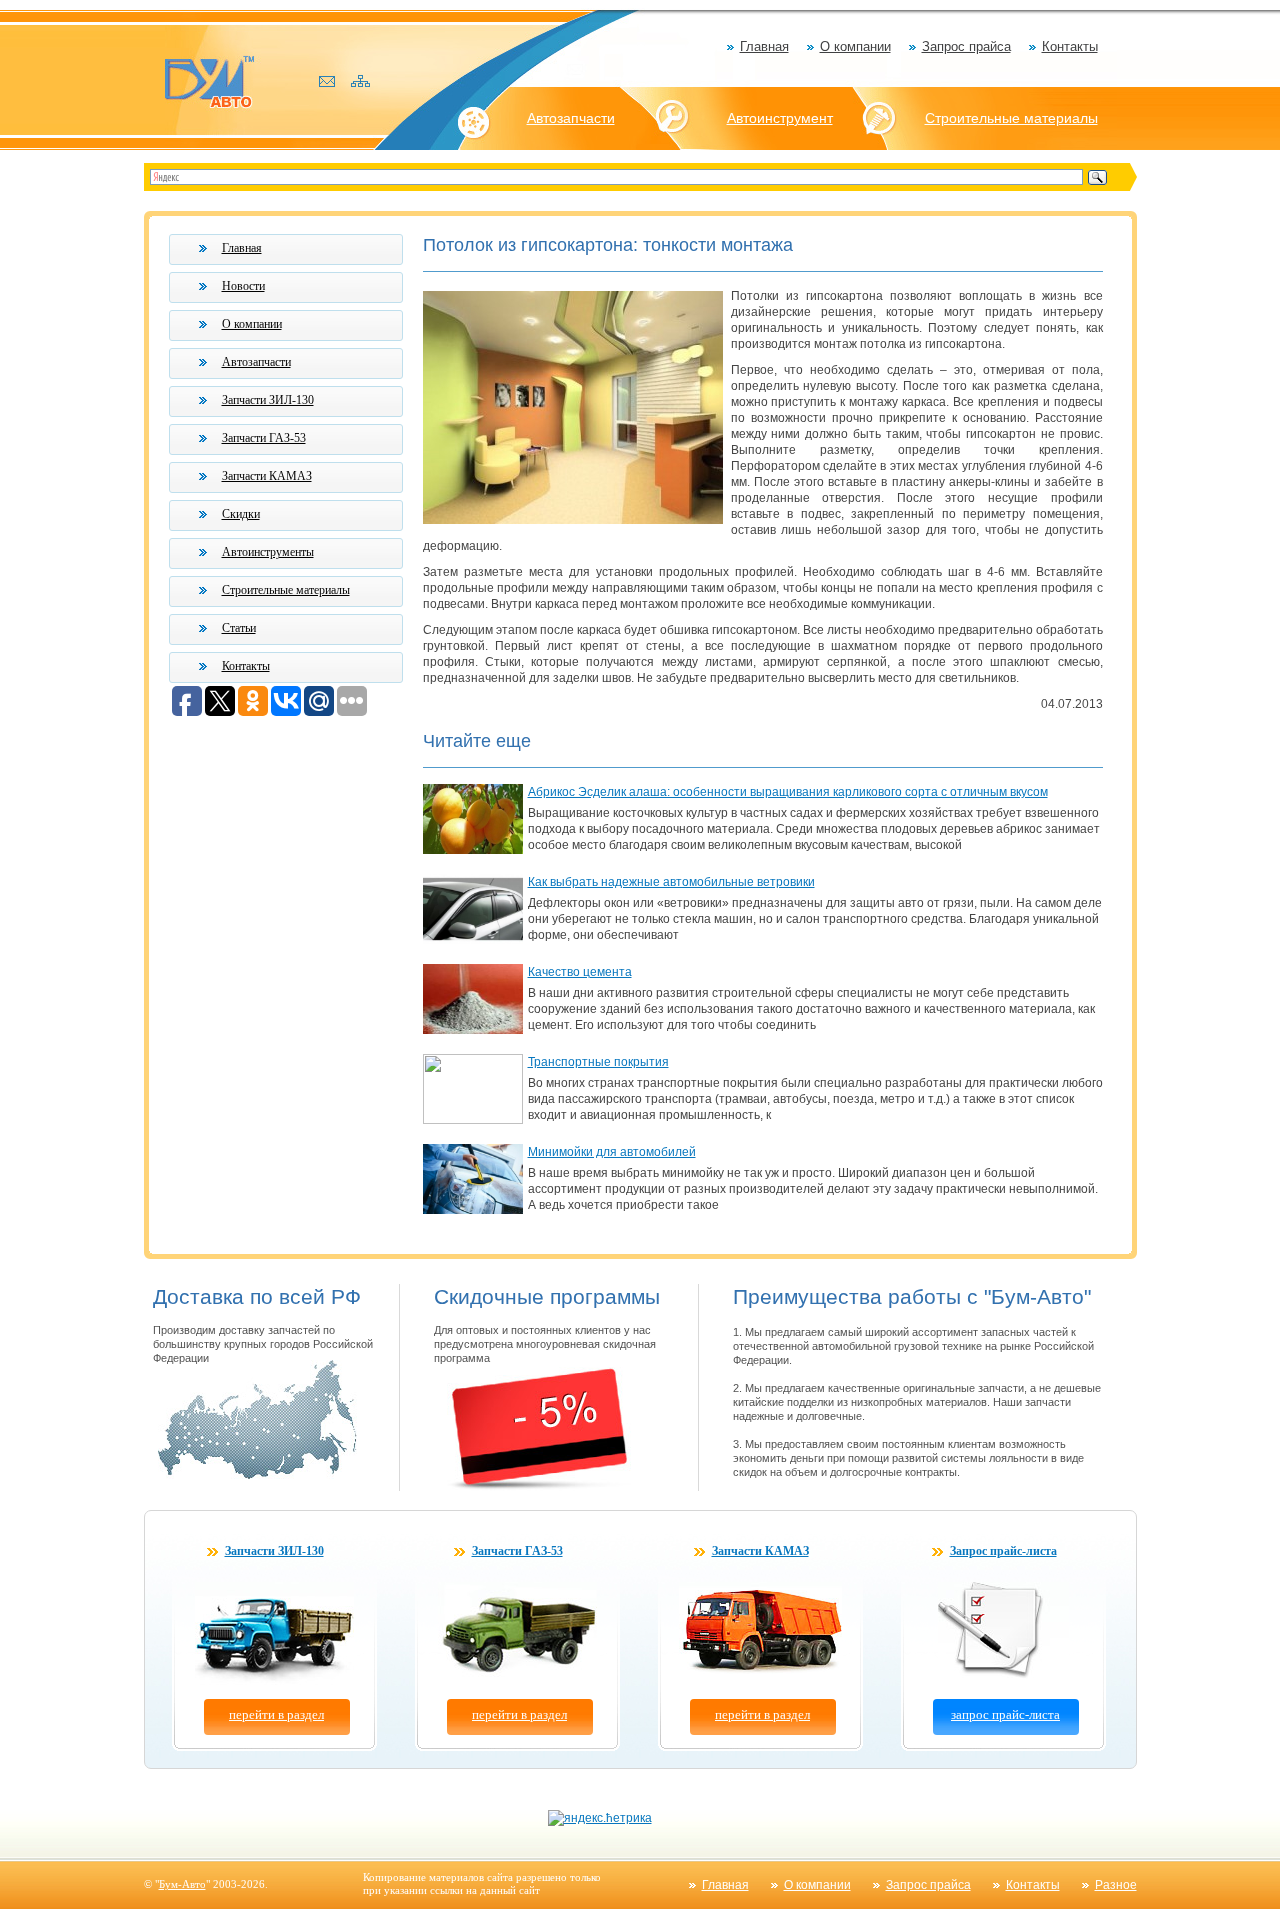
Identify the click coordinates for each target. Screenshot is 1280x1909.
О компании (855, 46)
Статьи (239, 628)
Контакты (1070, 46)
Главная (764, 46)
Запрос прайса (966, 46)
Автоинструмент (780, 118)
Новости (243, 286)
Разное (1116, 1885)
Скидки (241, 514)
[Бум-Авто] (209, 80)
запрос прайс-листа (1005, 1714)
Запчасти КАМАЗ (267, 476)
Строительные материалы (1011, 118)
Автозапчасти (571, 118)
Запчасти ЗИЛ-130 (268, 400)
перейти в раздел (276, 1714)
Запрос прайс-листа (1003, 1551)
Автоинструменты (268, 552)
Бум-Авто (182, 1884)
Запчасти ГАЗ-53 (264, 438)
